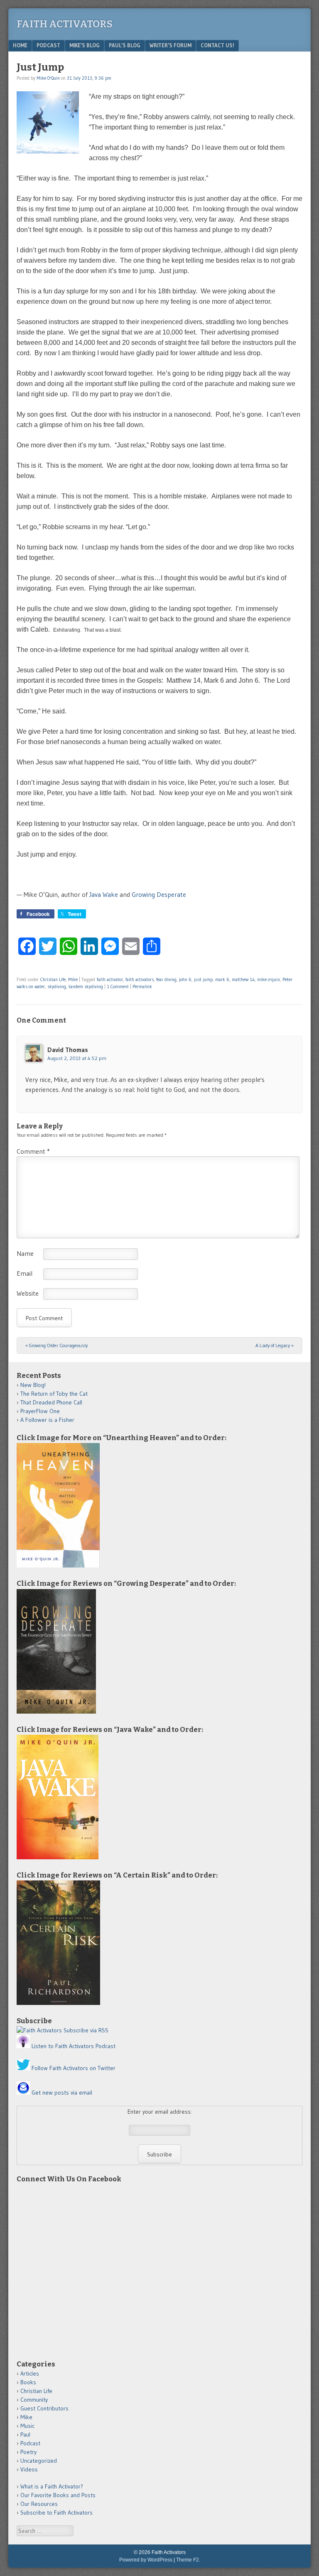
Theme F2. (188, 2560)
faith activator (110, 979)
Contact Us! (217, 45)
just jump (203, 979)
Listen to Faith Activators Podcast (74, 2046)
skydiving (57, 986)
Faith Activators (65, 24)
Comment (33, 1151)
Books (28, 2382)
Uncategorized (39, 2461)
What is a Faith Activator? (52, 2486)
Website (28, 1293)
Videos (29, 2469)
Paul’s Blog (125, 45)
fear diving (166, 979)
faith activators (140, 979)
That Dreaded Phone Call (51, 1402)
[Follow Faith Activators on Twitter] (23, 2068)
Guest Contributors (44, 2408)
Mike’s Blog (85, 45)
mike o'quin (269, 979)
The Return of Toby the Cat (54, 1394)
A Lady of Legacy (275, 1345)
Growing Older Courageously (56, 1345)
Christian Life (53, 979)
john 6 (185, 979)
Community (34, 2400)
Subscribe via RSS (86, 2030)
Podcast (48, 45)
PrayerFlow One (40, 1411)
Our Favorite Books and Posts (58, 2495)
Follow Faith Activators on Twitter (74, 2068)
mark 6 (222, 979)
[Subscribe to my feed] (39, 2030)
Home (20, 45)
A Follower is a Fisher (47, 1420)
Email (25, 1273)
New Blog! (33, 1385)
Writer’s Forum (171, 45)
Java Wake (104, 894)
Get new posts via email (62, 2093)
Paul (25, 2434)
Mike (73, 979)
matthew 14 (243, 979)
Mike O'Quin (48, 78)
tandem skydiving (86, 986)
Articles (30, 2373)
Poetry (28, 2452)
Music (27, 2426)
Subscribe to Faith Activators (56, 2513)
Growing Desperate (159, 894)
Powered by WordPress (146, 2560)
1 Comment (118, 986)
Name (25, 1253)
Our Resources (39, 2504)
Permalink (142, 986)
